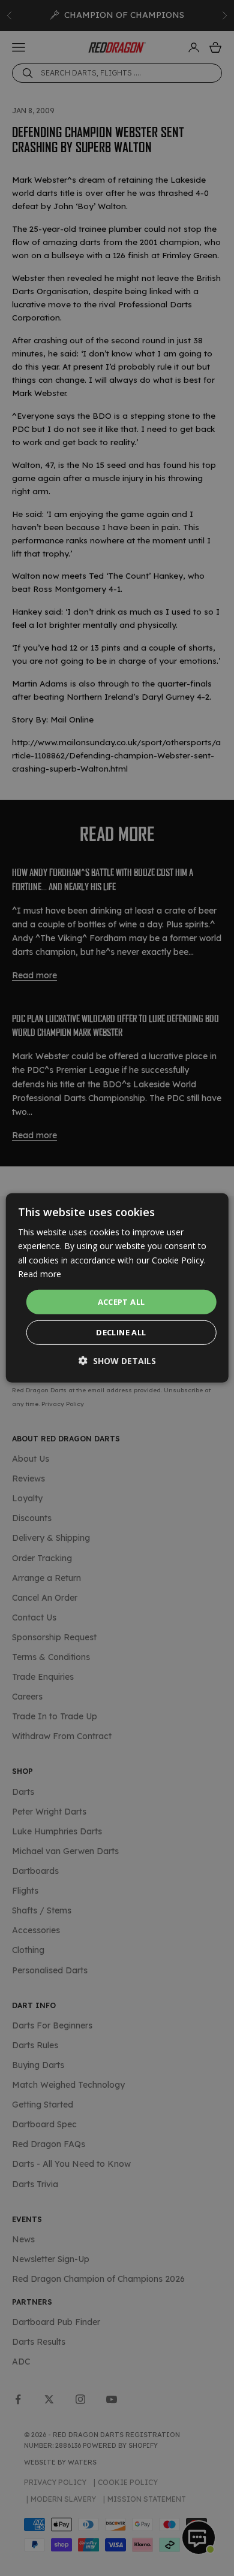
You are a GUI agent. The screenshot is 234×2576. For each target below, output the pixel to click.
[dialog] (117, 1288)
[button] (117, 1361)
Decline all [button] (121, 1332)
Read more (40, 1273)
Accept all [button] (121, 1302)
